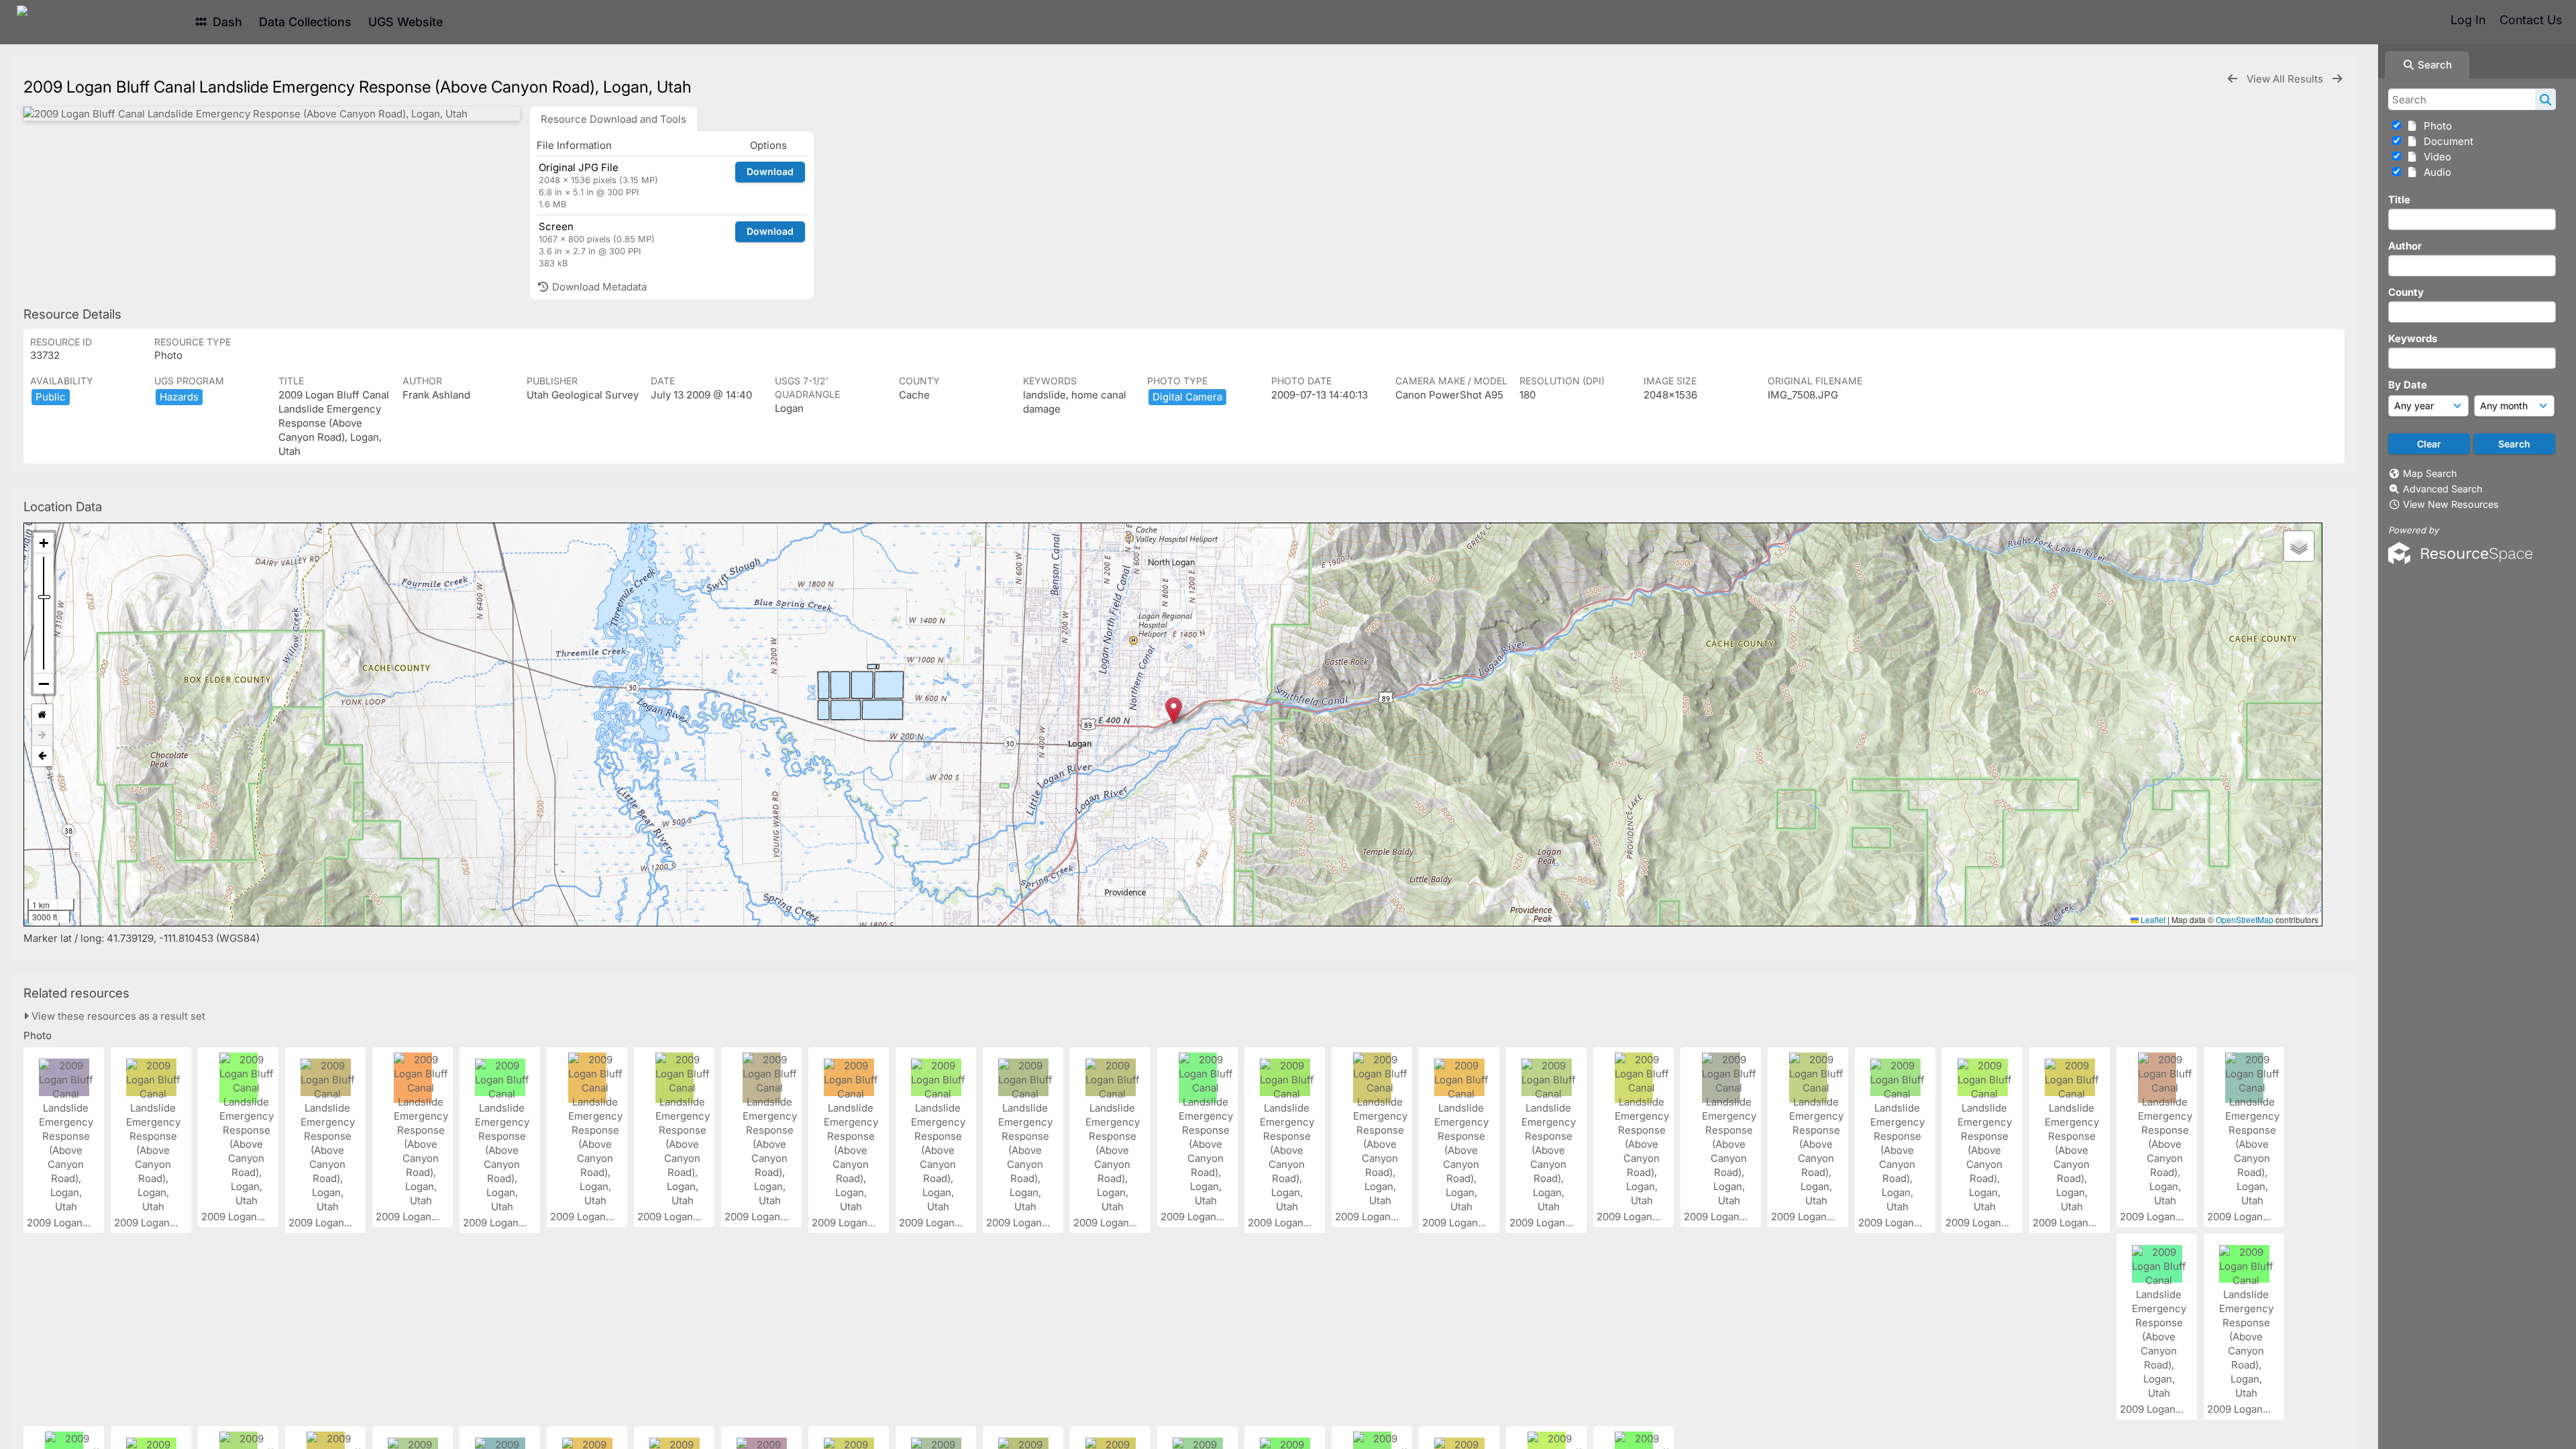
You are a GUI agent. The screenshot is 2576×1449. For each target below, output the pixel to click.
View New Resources (2451, 504)
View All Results (2286, 79)
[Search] (2545, 99)
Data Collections (305, 22)
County (2406, 292)
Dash (226, 22)
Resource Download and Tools (613, 119)
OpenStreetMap (2245, 919)
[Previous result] (2233, 79)
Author (2405, 246)
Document (2446, 141)
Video (2435, 157)
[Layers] (2299, 546)
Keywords (2413, 338)
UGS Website (406, 22)
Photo (2435, 126)
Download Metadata (598, 287)
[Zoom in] (44, 543)
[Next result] (2337, 79)
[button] (1174, 711)
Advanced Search (2443, 489)
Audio (2435, 172)
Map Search (2430, 473)
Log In (2468, 20)
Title (2399, 200)
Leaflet (2152, 919)
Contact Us (2531, 20)
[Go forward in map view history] (42, 736)
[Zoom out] (44, 684)
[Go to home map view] (42, 715)
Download (770, 171)
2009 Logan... (60, 1223)
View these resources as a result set (117, 1016)
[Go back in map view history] (42, 756)
